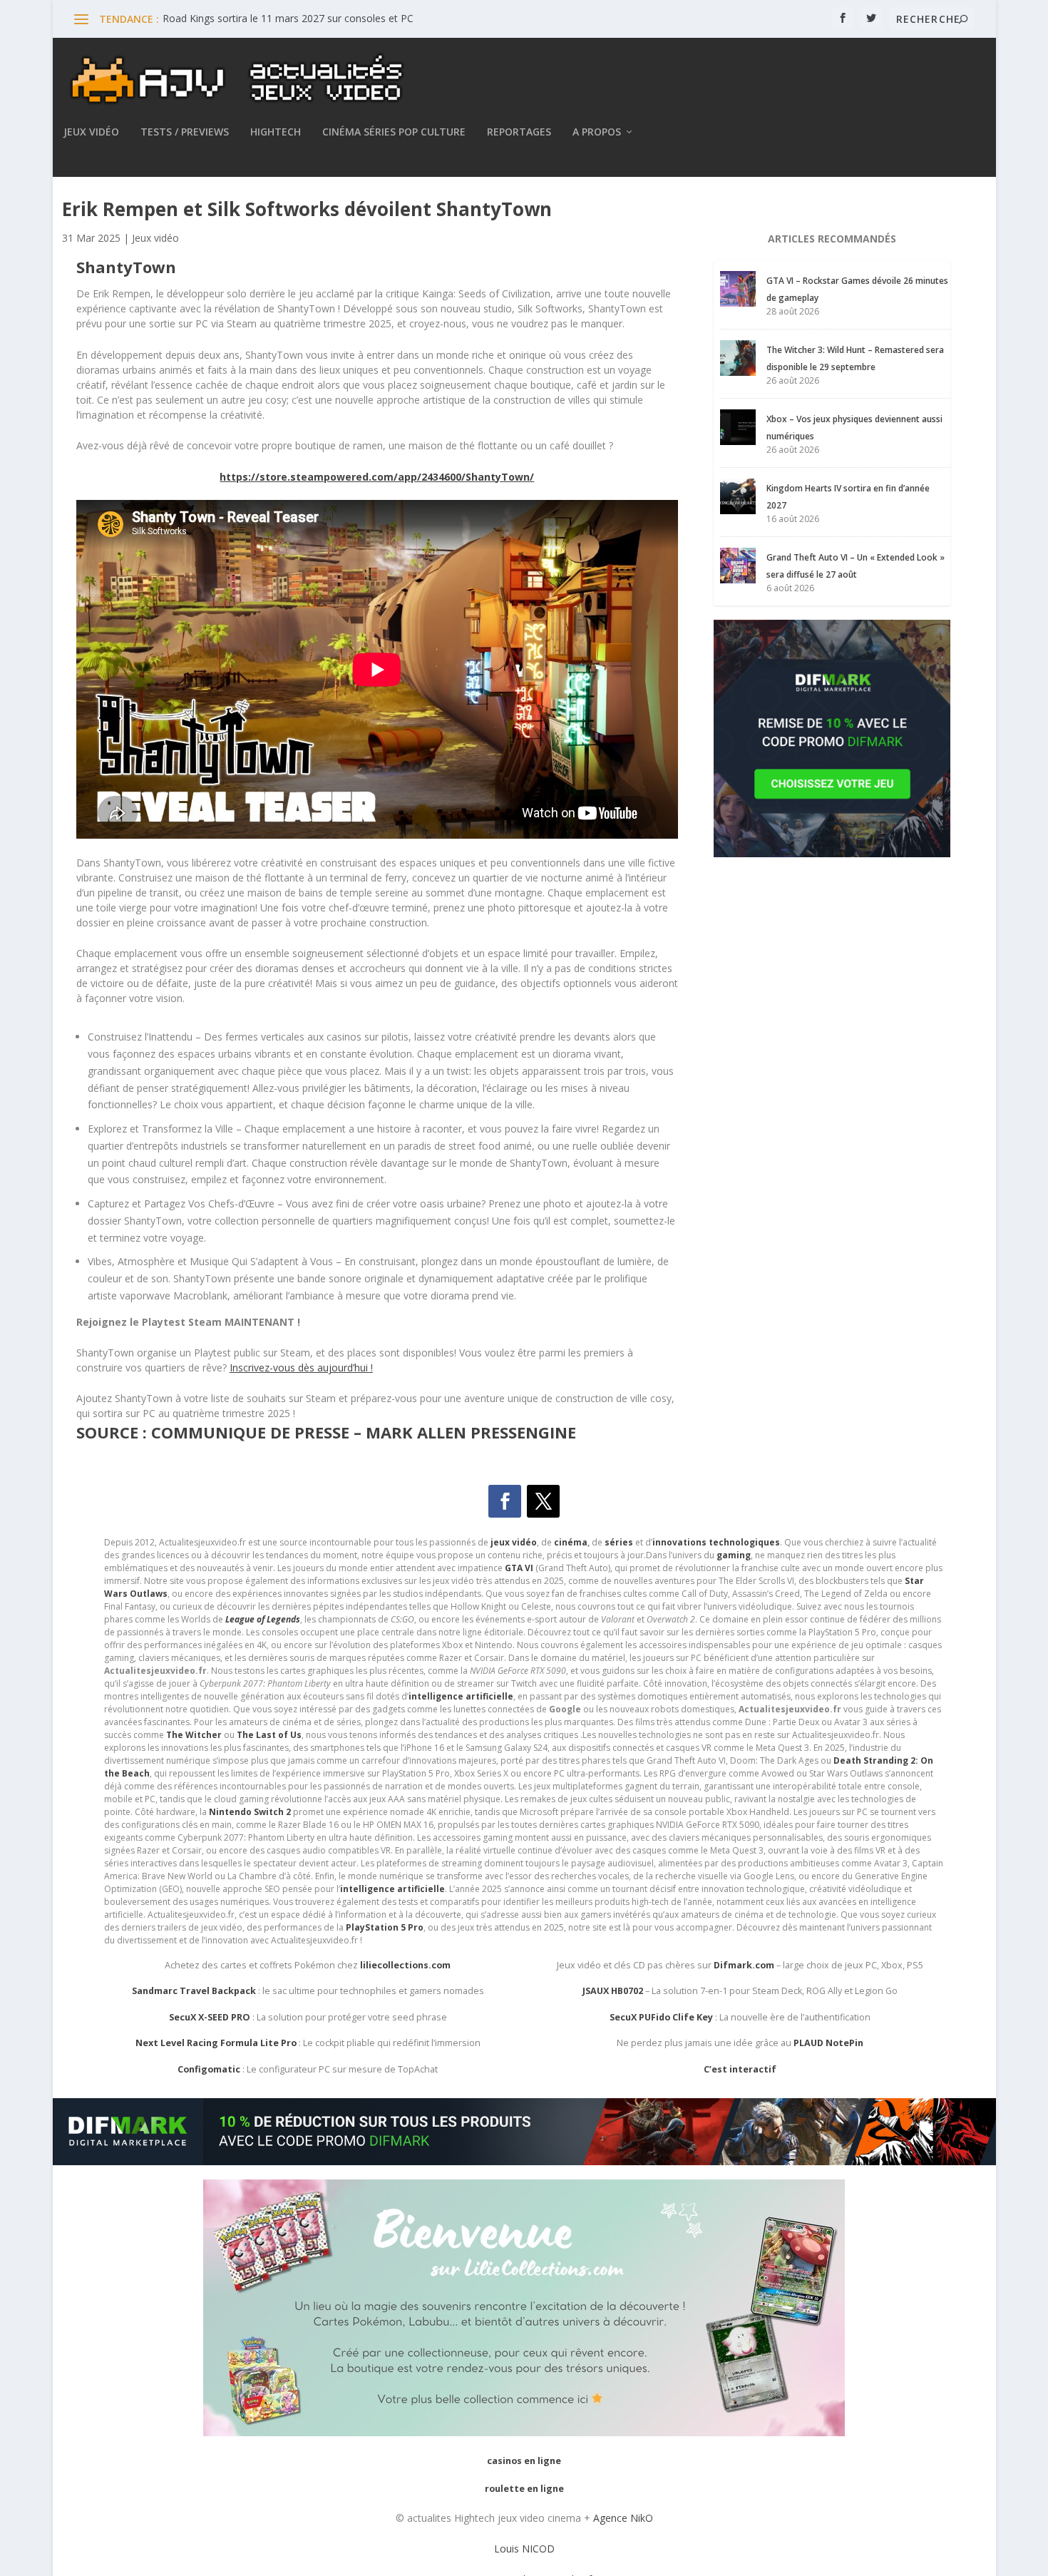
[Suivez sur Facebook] (505, 1501)
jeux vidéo (514, 1542)
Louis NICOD (524, 2549)
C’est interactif (740, 2069)
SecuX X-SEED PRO (210, 2017)
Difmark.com (744, 1965)
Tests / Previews (185, 132)
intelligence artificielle (392, 1889)
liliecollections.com (405, 1965)
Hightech (276, 132)
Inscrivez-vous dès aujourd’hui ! (301, 1368)
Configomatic (209, 2069)
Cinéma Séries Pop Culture (394, 132)
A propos (597, 132)
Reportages (519, 132)
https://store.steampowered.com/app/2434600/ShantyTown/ (377, 477)
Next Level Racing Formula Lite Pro (216, 2043)
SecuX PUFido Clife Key (661, 2017)
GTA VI (519, 1568)
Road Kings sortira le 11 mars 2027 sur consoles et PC (288, 18)
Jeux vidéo (91, 132)
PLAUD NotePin (828, 2043)
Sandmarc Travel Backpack (194, 1991)
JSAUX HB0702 (613, 1991)
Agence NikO (623, 2518)
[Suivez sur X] (543, 1501)
